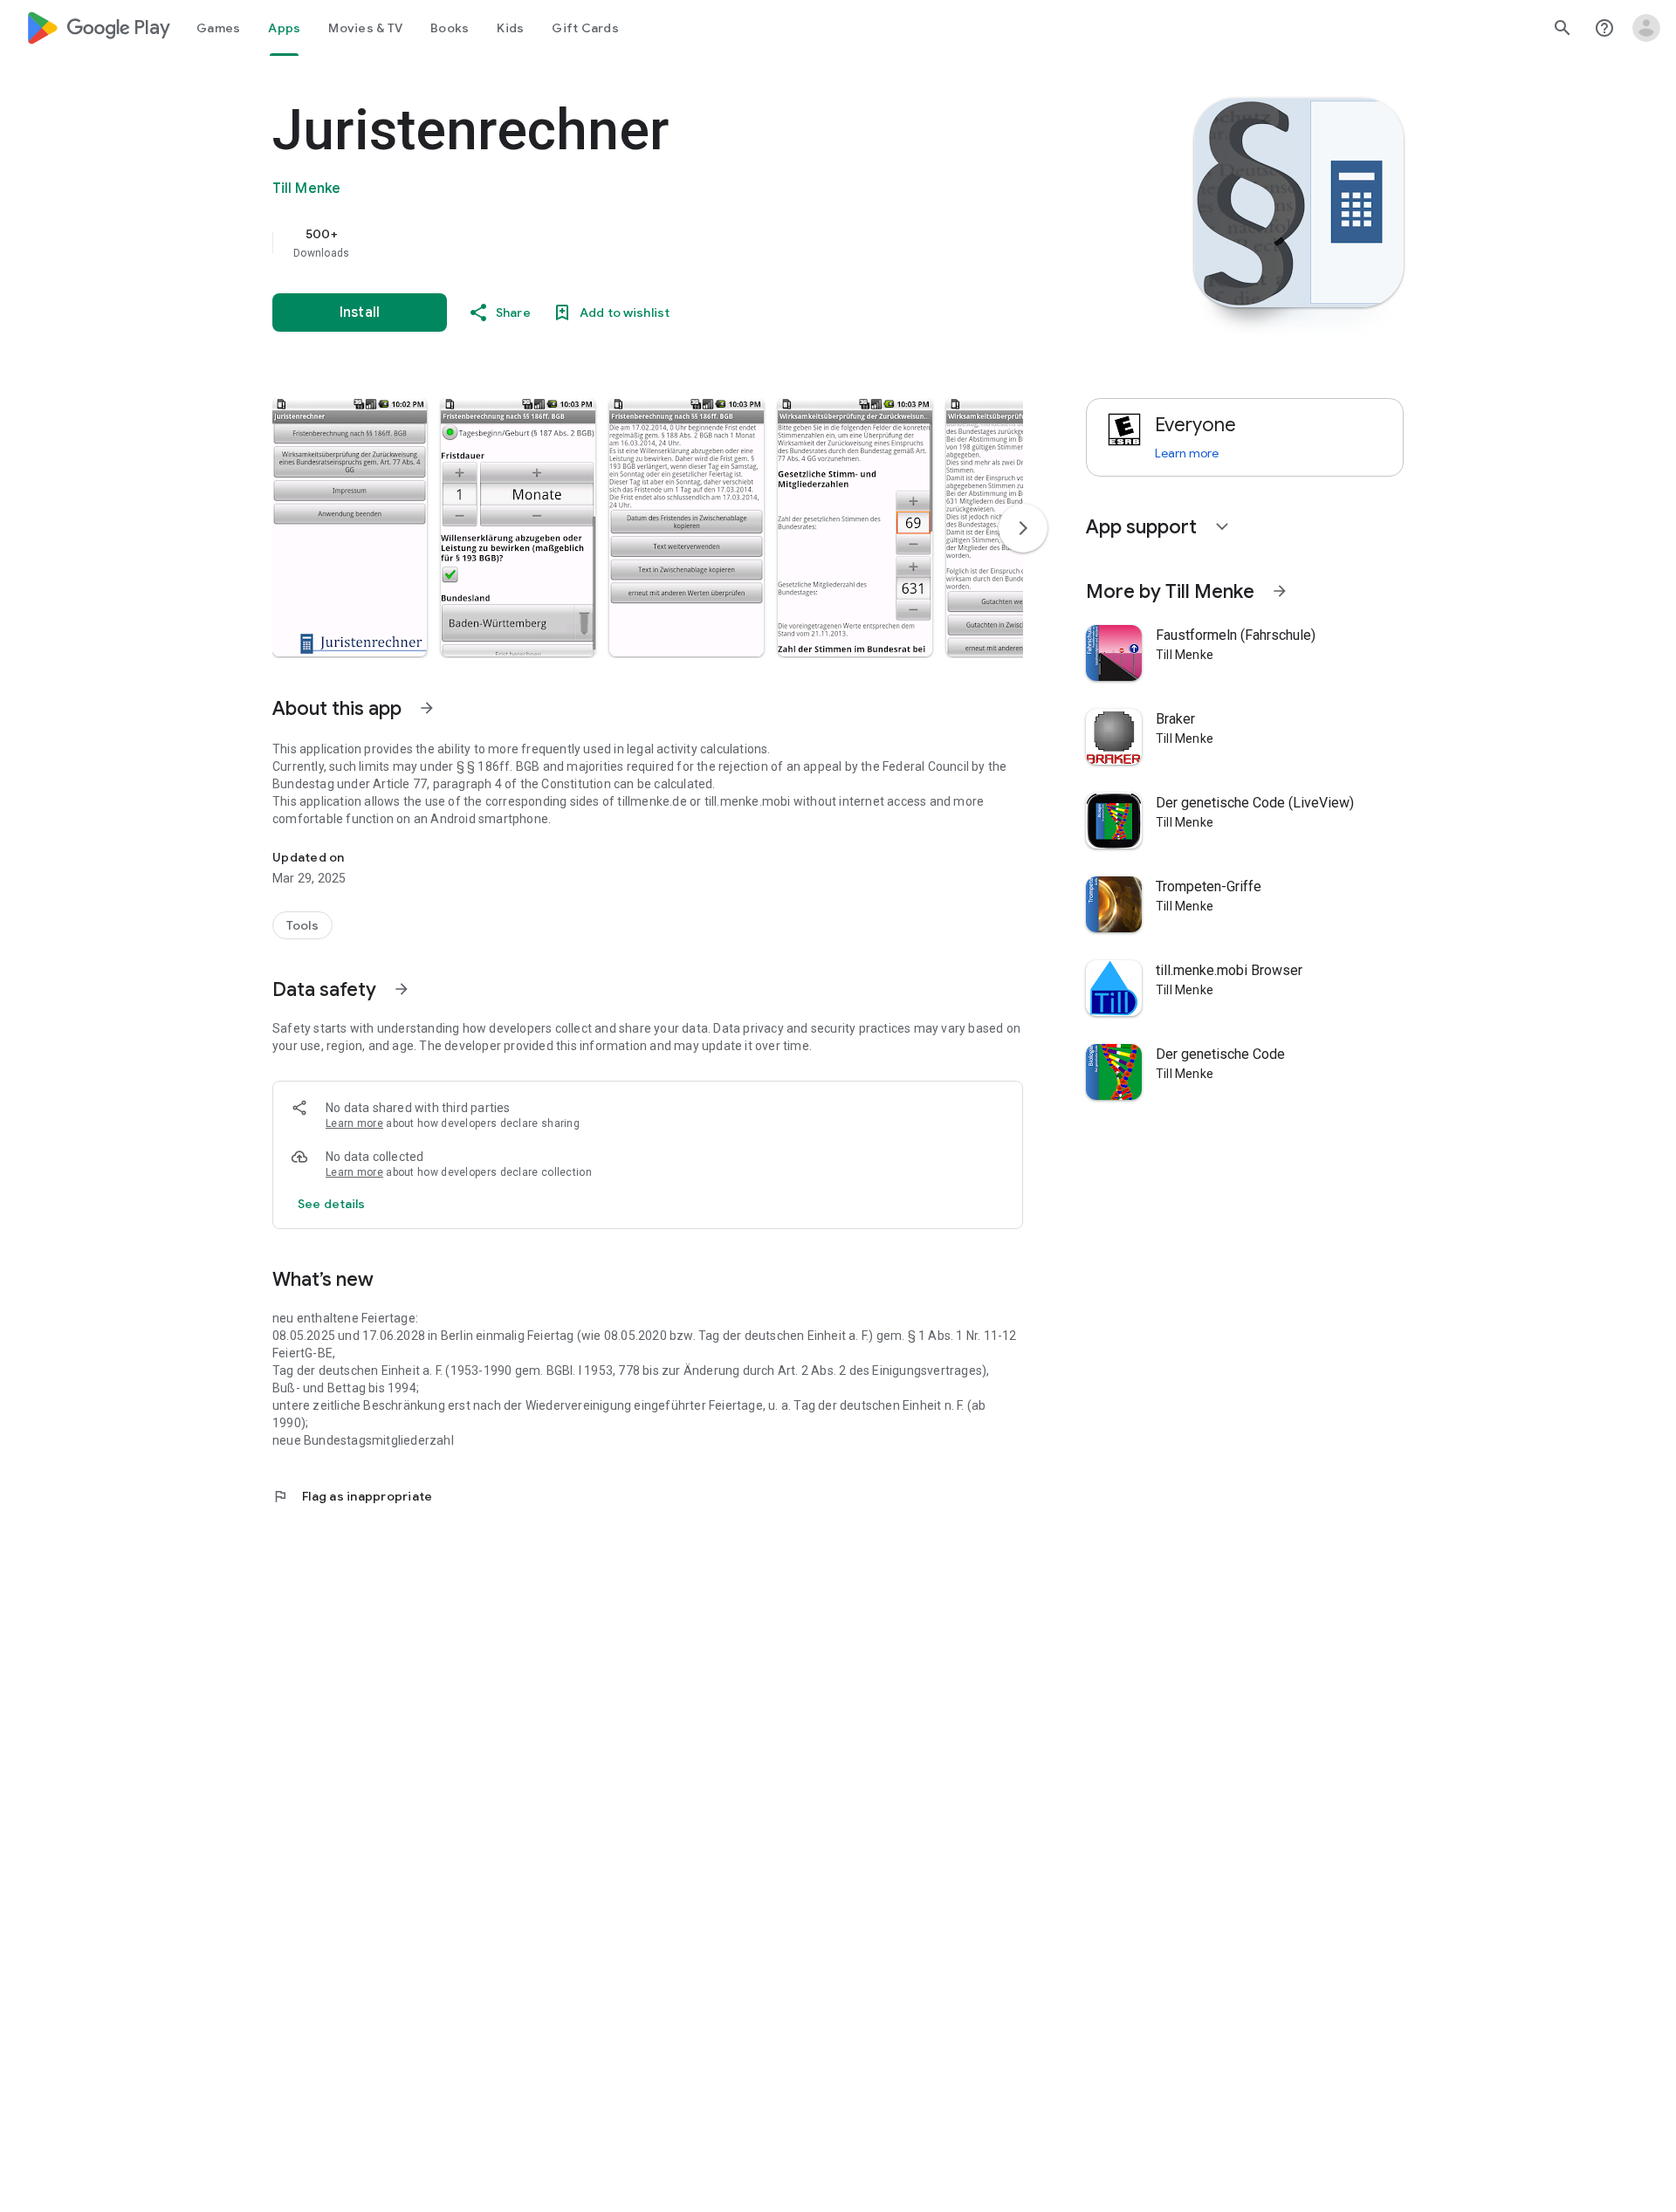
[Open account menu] (1646, 28)
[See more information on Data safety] (402, 989)
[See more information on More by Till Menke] (1280, 591)
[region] (622, 243)
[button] (350, 527)
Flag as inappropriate (352, 1496)
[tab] (218, 28)
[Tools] (302, 925)
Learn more (354, 1123)
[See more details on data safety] (332, 1204)
